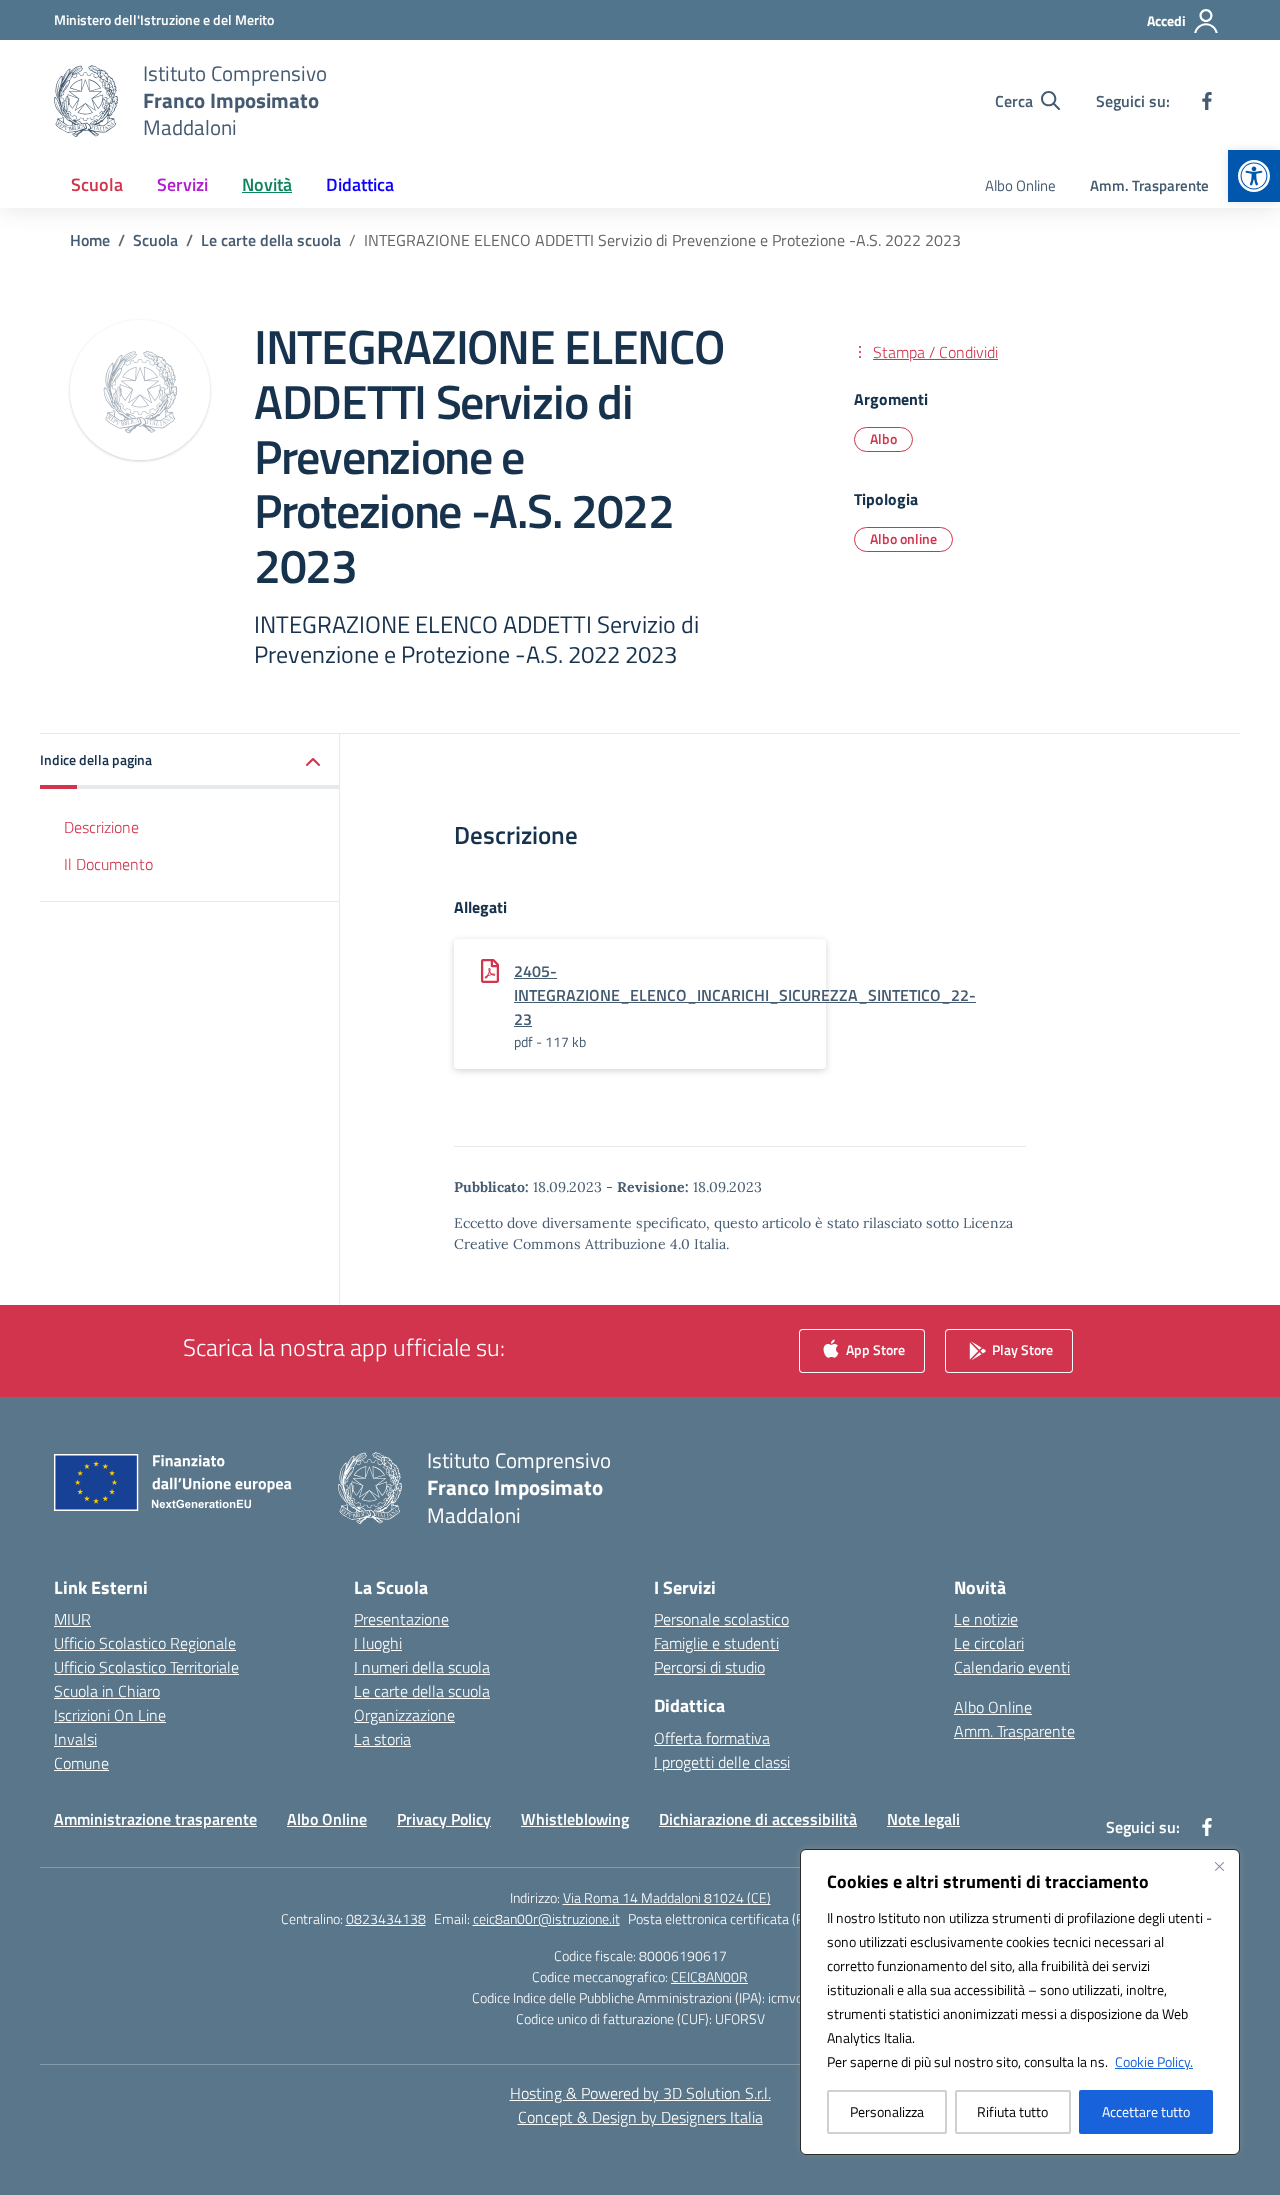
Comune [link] (81, 1763)
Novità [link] (267, 184)
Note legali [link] (923, 1819)
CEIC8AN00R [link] (709, 1976)
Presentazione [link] (401, 1619)
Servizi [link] (182, 184)
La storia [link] (382, 1739)
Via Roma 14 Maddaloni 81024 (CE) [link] (667, 1897)
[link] (1254, 176)
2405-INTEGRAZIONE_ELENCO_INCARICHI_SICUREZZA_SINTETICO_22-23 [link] (745, 995)
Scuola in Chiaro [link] (107, 1691)
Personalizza (887, 2111)
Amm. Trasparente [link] (1149, 185)
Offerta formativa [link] (712, 1738)
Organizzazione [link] (404, 1715)
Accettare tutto (1146, 2111)
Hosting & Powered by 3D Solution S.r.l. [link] (640, 2093)
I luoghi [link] (378, 1643)
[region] (1020, 2002)
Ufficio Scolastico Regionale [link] (145, 1643)
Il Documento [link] (108, 864)
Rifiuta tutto (1012, 2111)
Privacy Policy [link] (444, 1819)
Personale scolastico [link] (721, 1619)
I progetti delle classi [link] (722, 1762)
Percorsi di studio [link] (709, 1667)
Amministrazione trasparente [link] (155, 1819)
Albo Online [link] (1020, 185)
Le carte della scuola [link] (422, 1691)
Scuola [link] (97, 184)
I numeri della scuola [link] (422, 1667)
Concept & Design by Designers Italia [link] (640, 2117)
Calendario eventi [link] (1012, 1667)
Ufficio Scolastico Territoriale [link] (146, 1667)
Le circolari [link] (989, 1643)
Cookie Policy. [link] (1154, 2061)
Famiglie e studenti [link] (716, 1643)
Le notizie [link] (986, 1619)
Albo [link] (883, 438)
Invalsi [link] (75, 1739)
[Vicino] (1219, 1866)
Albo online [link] (903, 538)
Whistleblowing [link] (575, 1819)
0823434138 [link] (386, 1918)
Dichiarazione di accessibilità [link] (758, 1819)
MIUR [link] (72, 1619)
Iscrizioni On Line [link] (110, 1715)
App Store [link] (874, 1349)
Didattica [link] (360, 184)
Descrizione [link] (101, 828)
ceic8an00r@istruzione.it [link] (546, 1918)
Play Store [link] (1021, 1349)
